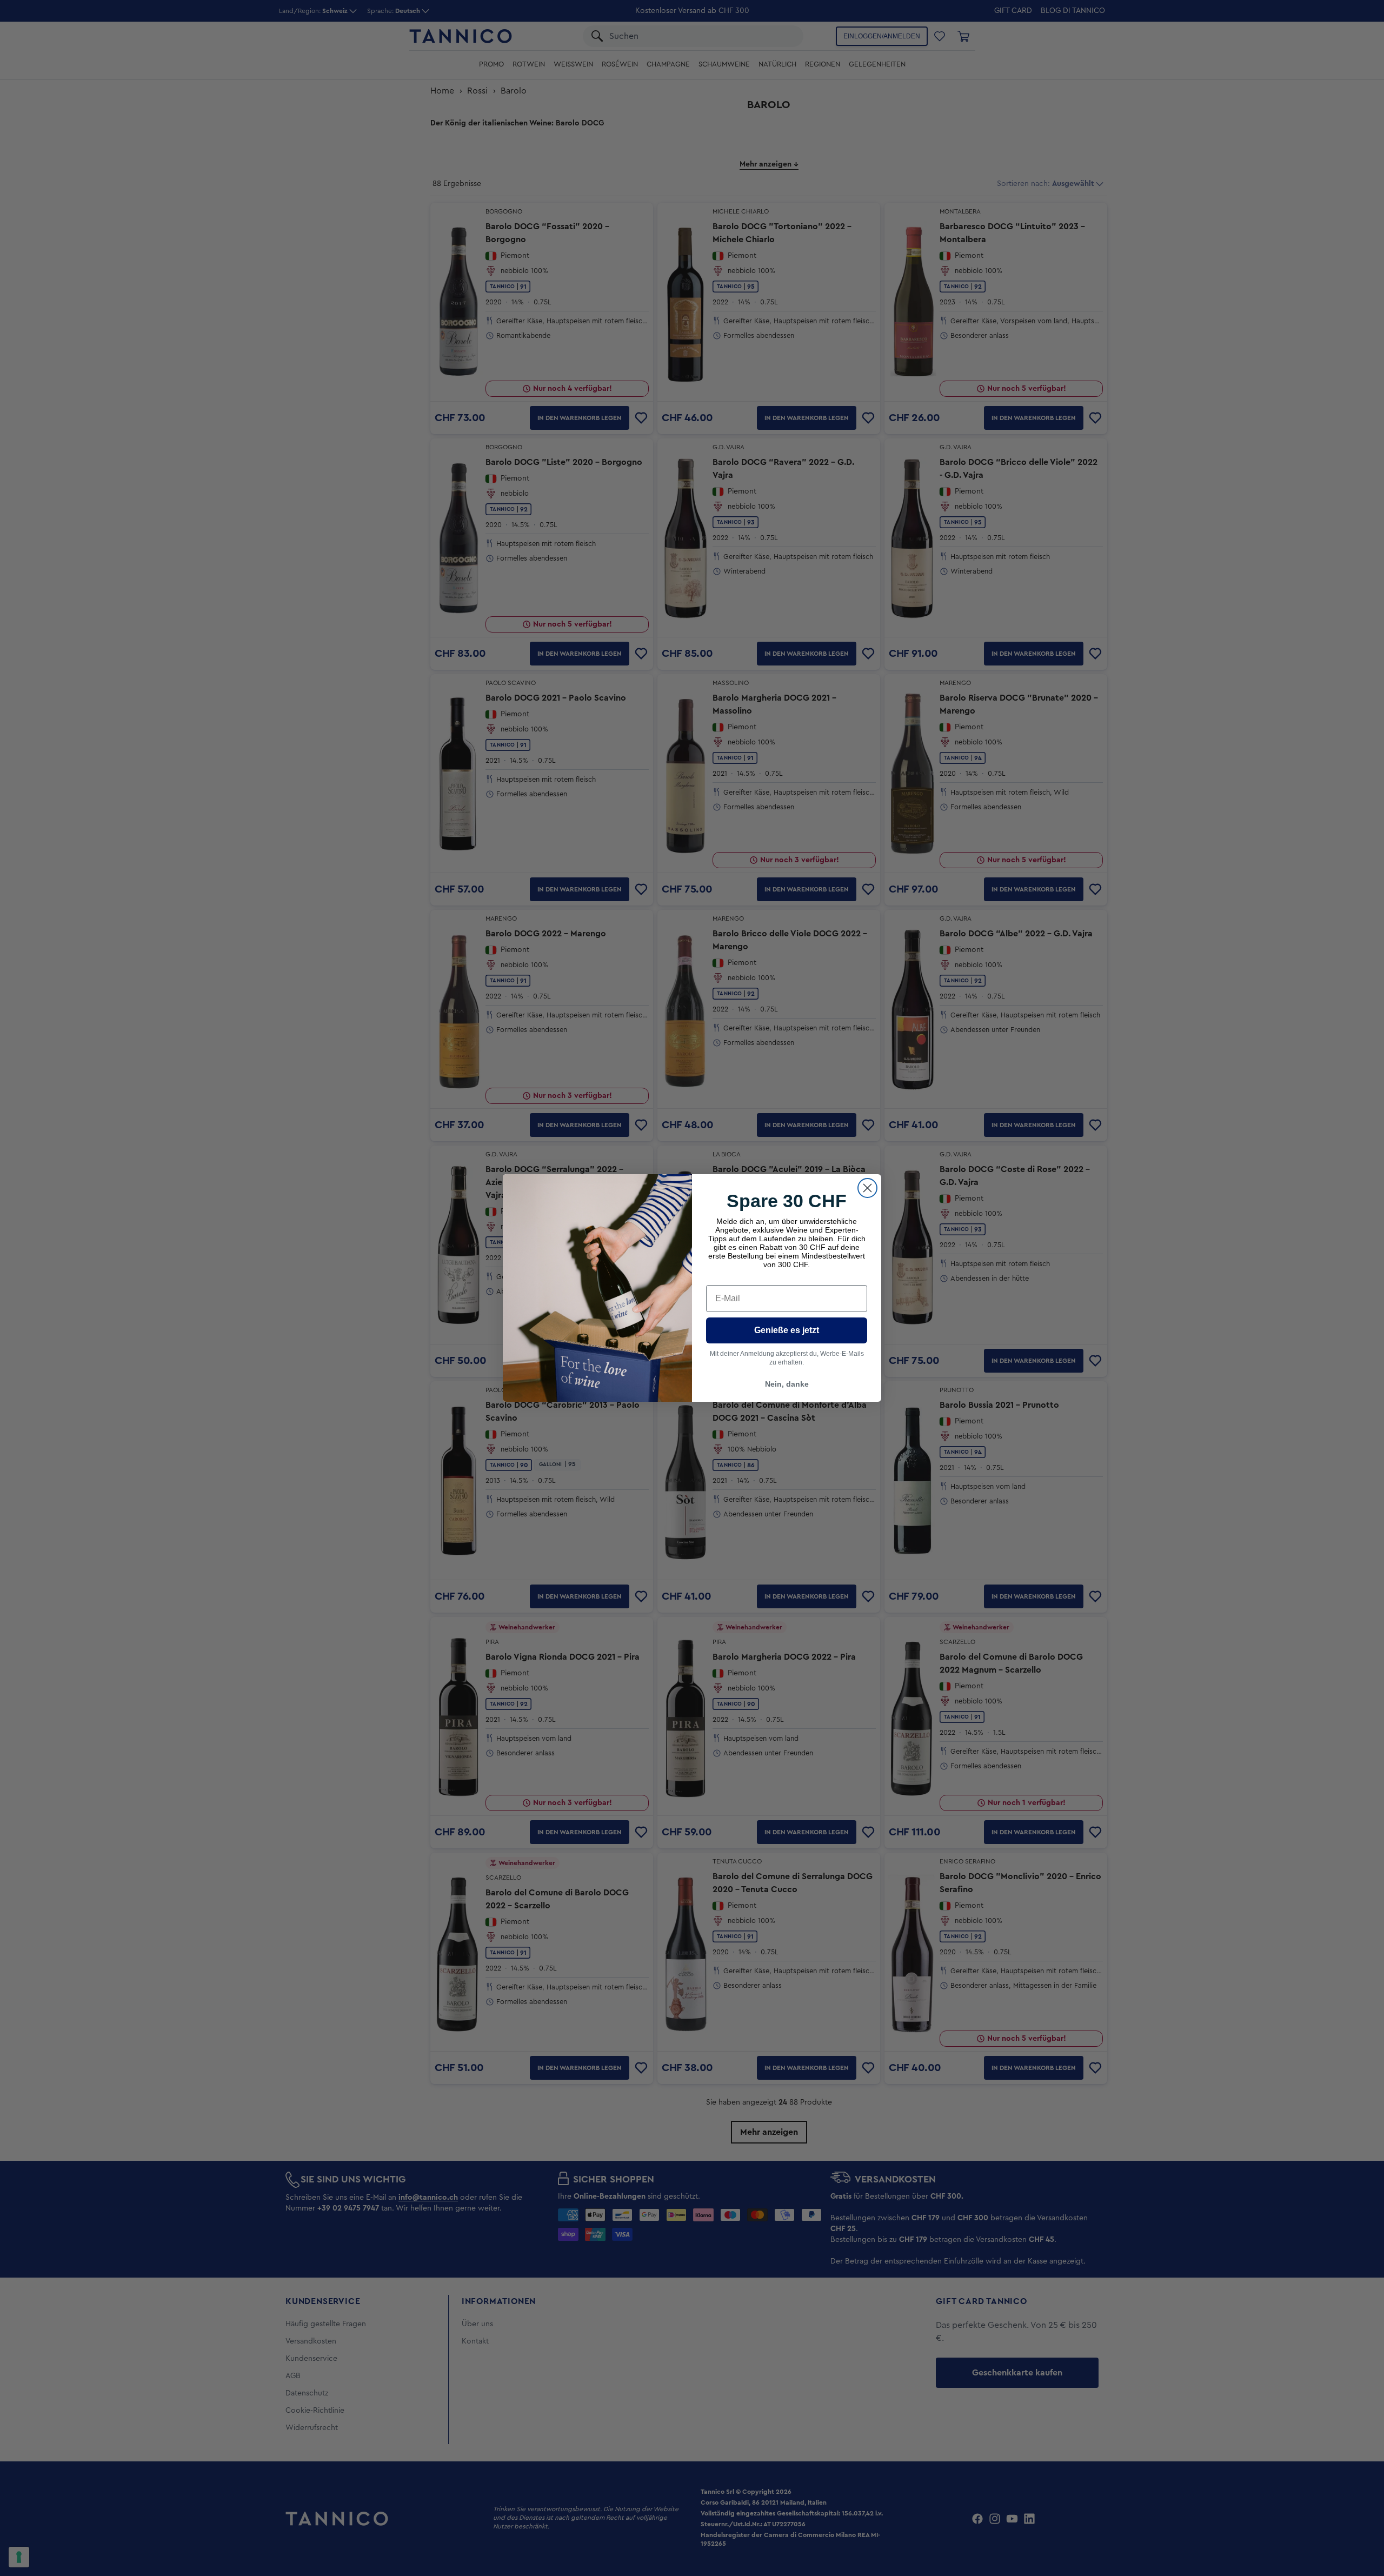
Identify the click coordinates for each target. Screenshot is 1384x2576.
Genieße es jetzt (787, 1330)
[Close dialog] (867, 1188)
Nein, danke (787, 1384)
